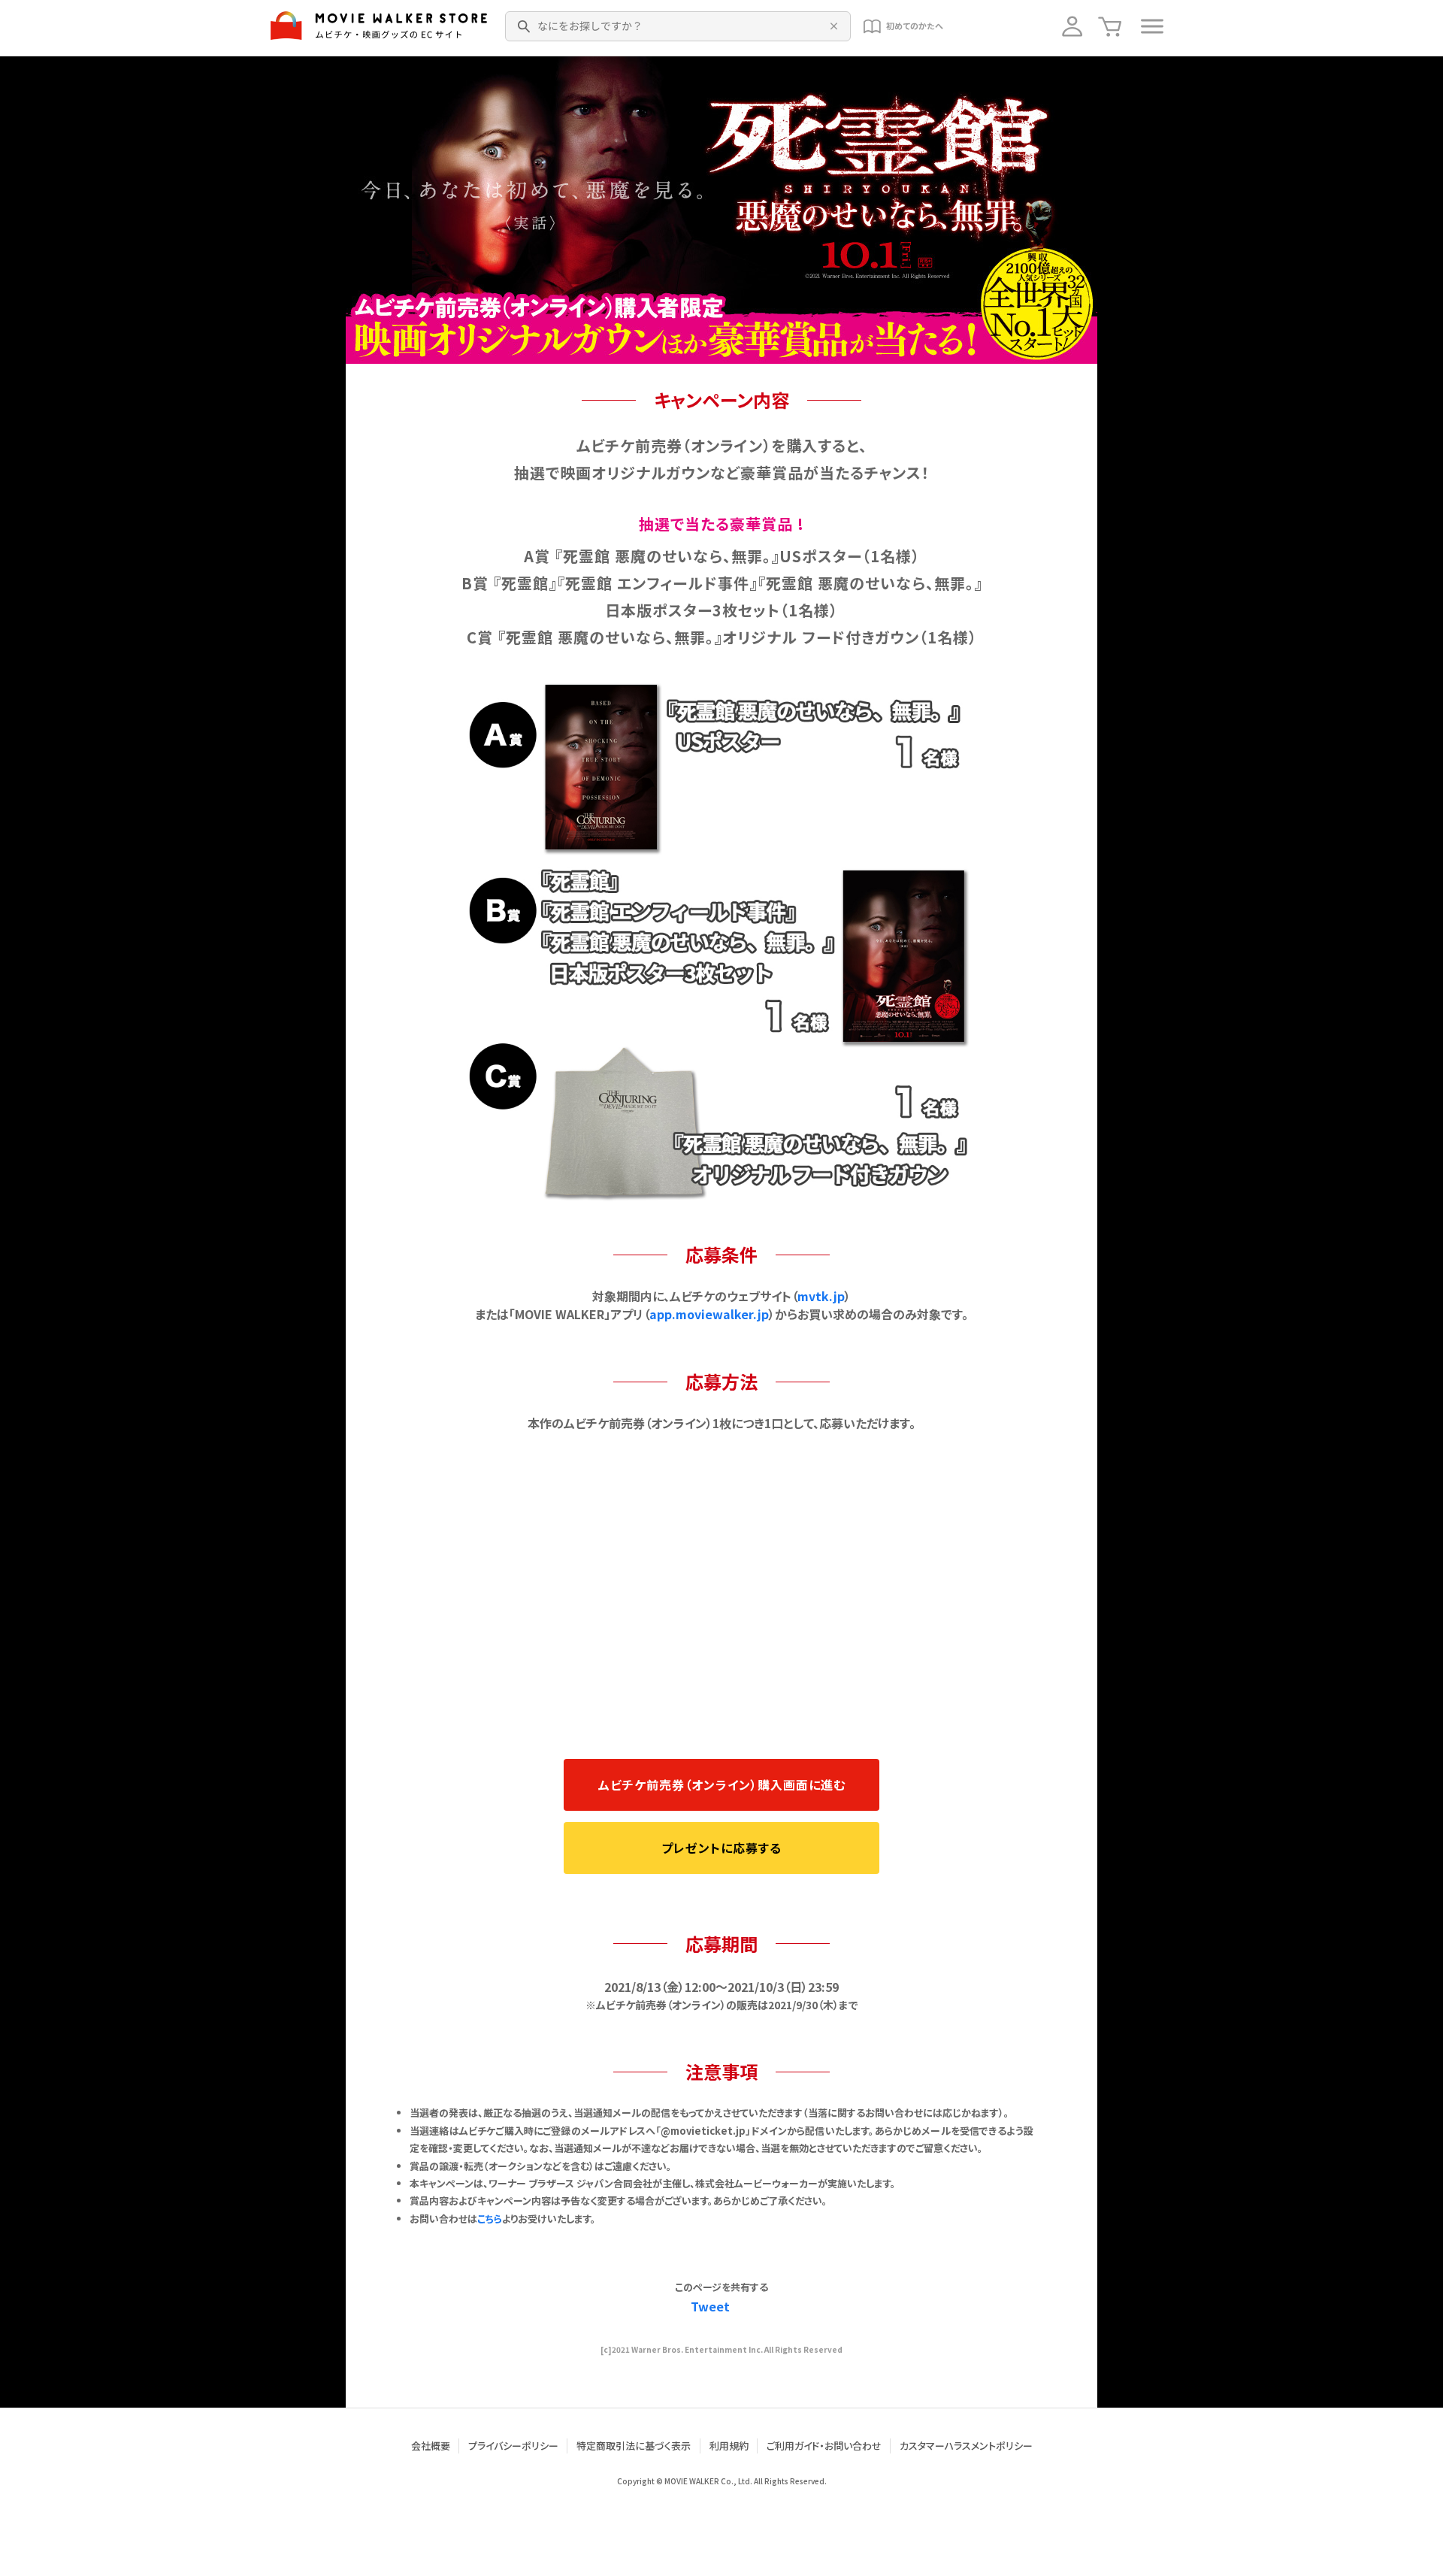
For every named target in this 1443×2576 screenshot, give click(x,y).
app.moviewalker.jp (709, 1314)
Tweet (710, 2306)
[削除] (831, 26)
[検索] (525, 26)
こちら (490, 2219)
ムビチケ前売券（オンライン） (722, 1784)
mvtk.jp (821, 1296)
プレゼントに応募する (721, 1848)
